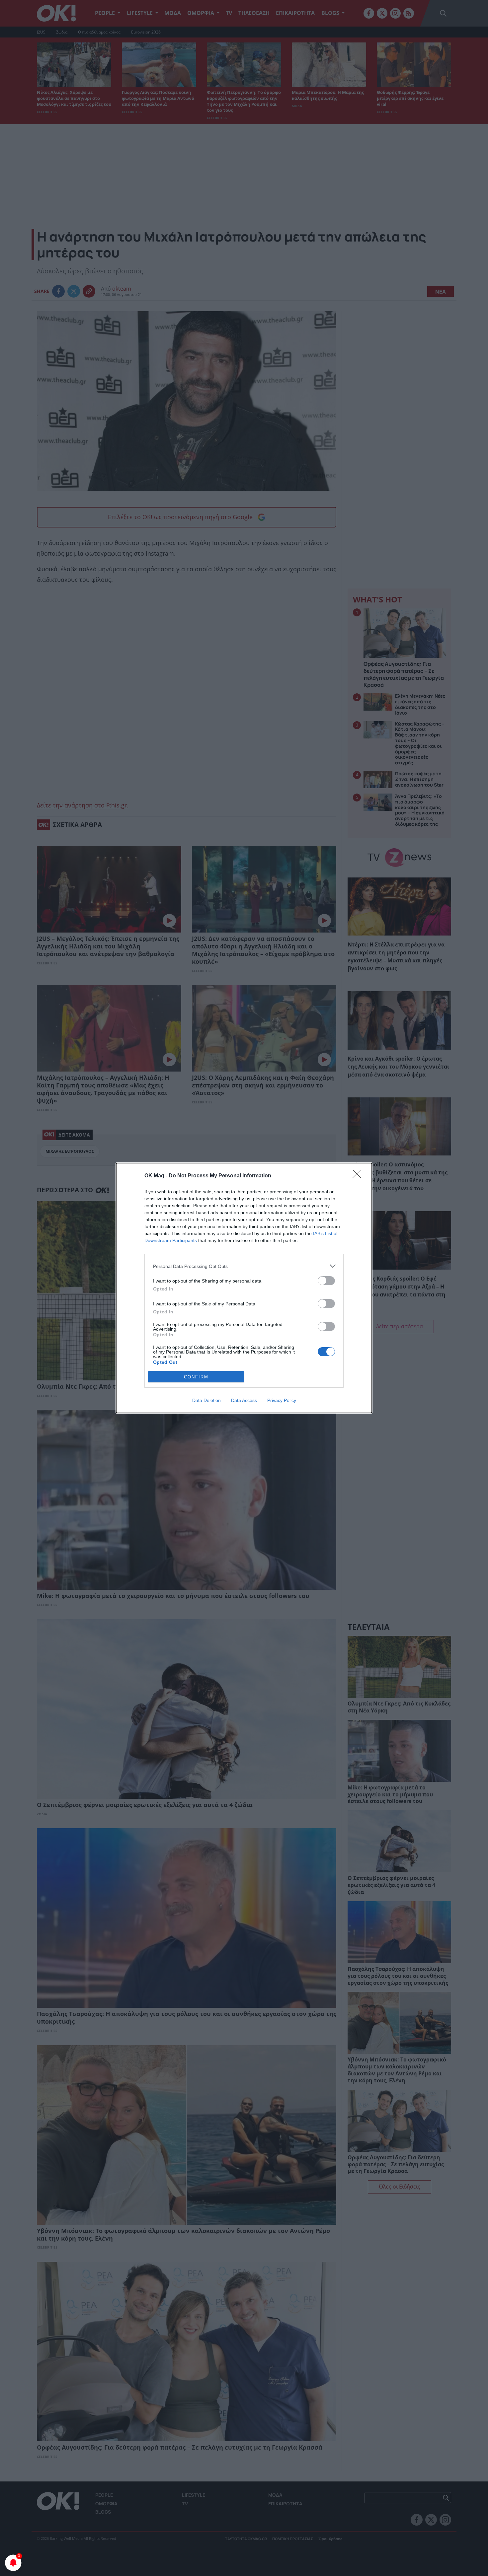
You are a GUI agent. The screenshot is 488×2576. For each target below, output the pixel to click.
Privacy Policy (282, 1400)
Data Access (244, 1400)
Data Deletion (206, 1400)
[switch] (326, 1281)
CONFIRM (196, 1377)
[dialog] (244, 1288)
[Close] (359, 1176)
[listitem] (244, 1266)
